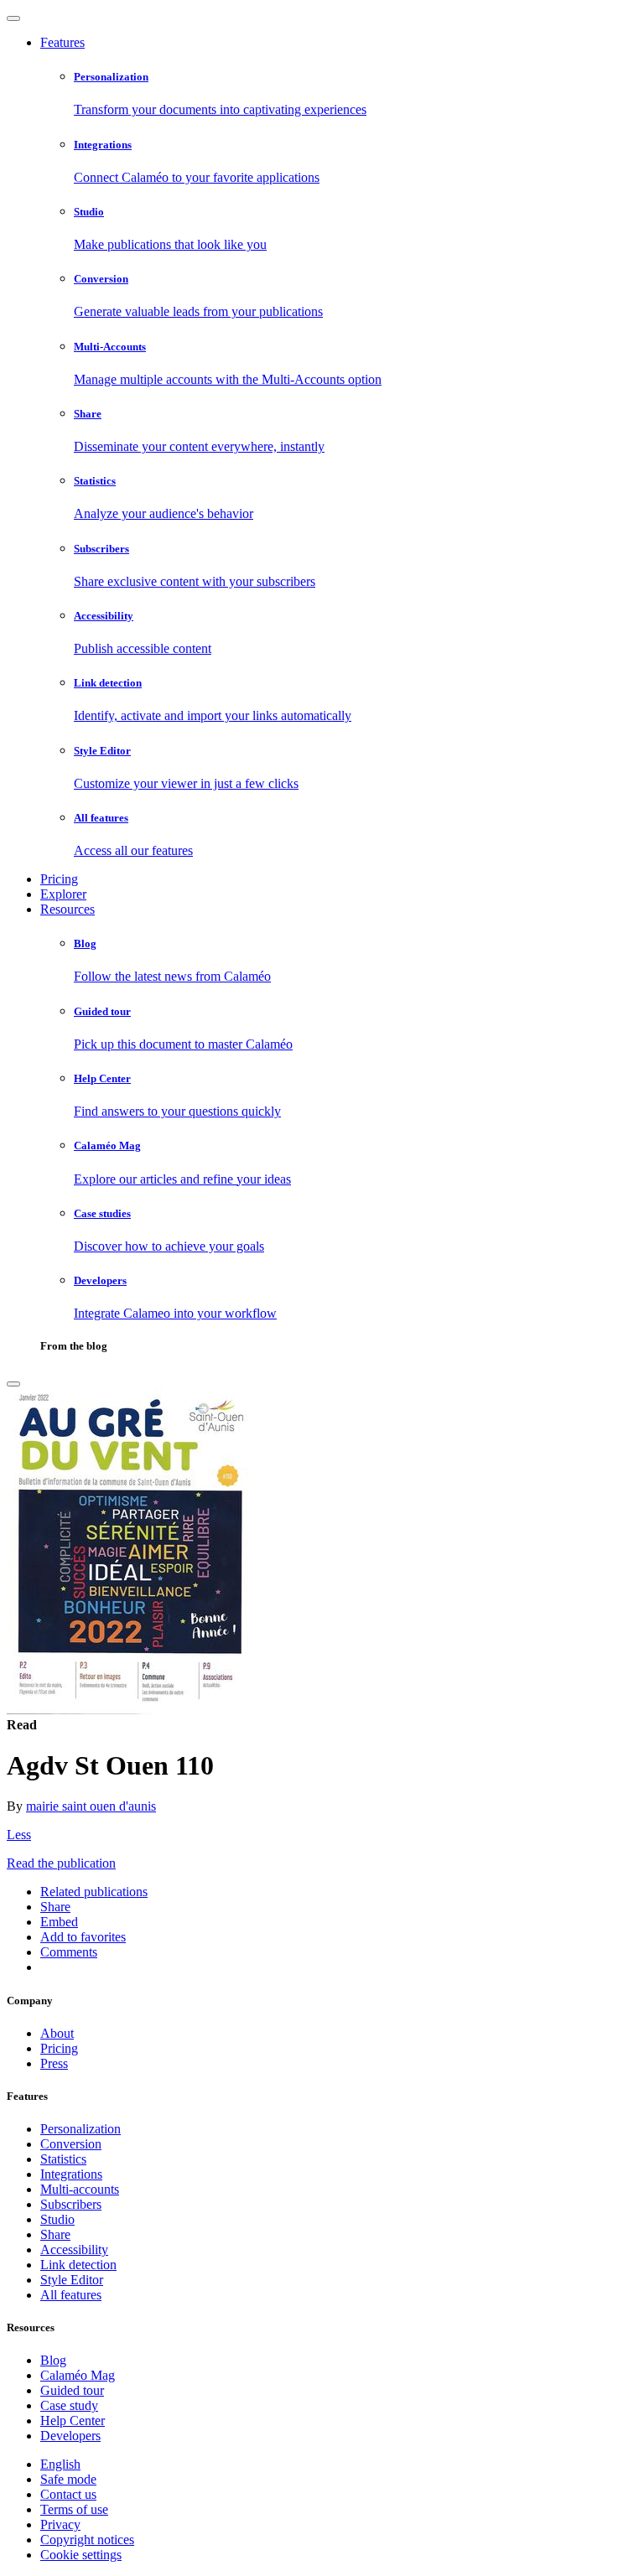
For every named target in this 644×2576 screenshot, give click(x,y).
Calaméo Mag (78, 2375)
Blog (53, 2360)
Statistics (63, 2159)
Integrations (71, 2174)
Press (54, 2063)
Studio (57, 2219)
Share (55, 2234)
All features (71, 2295)
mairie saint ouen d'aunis (91, 1806)
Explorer (63, 894)
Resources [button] (68, 909)
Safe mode (68, 2479)
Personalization (80, 2129)
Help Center (73, 2421)
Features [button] (62, 42)
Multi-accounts (80, 2189)
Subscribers (71, 2204)
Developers (70, 2436)
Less (19, 1835)
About (57, 2033)
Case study (69, 2405)
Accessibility (74, 2249)
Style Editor (72, 2280)
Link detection (78, 2265)
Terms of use (74, 2509)
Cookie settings (81, 2555)
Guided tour (72, 2390)
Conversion (71, 2144)
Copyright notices (87, 2540)
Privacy (60, 2524)
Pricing (59, 879)
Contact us (68, 2494)
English (60, 2464)
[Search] (13, 1384)
